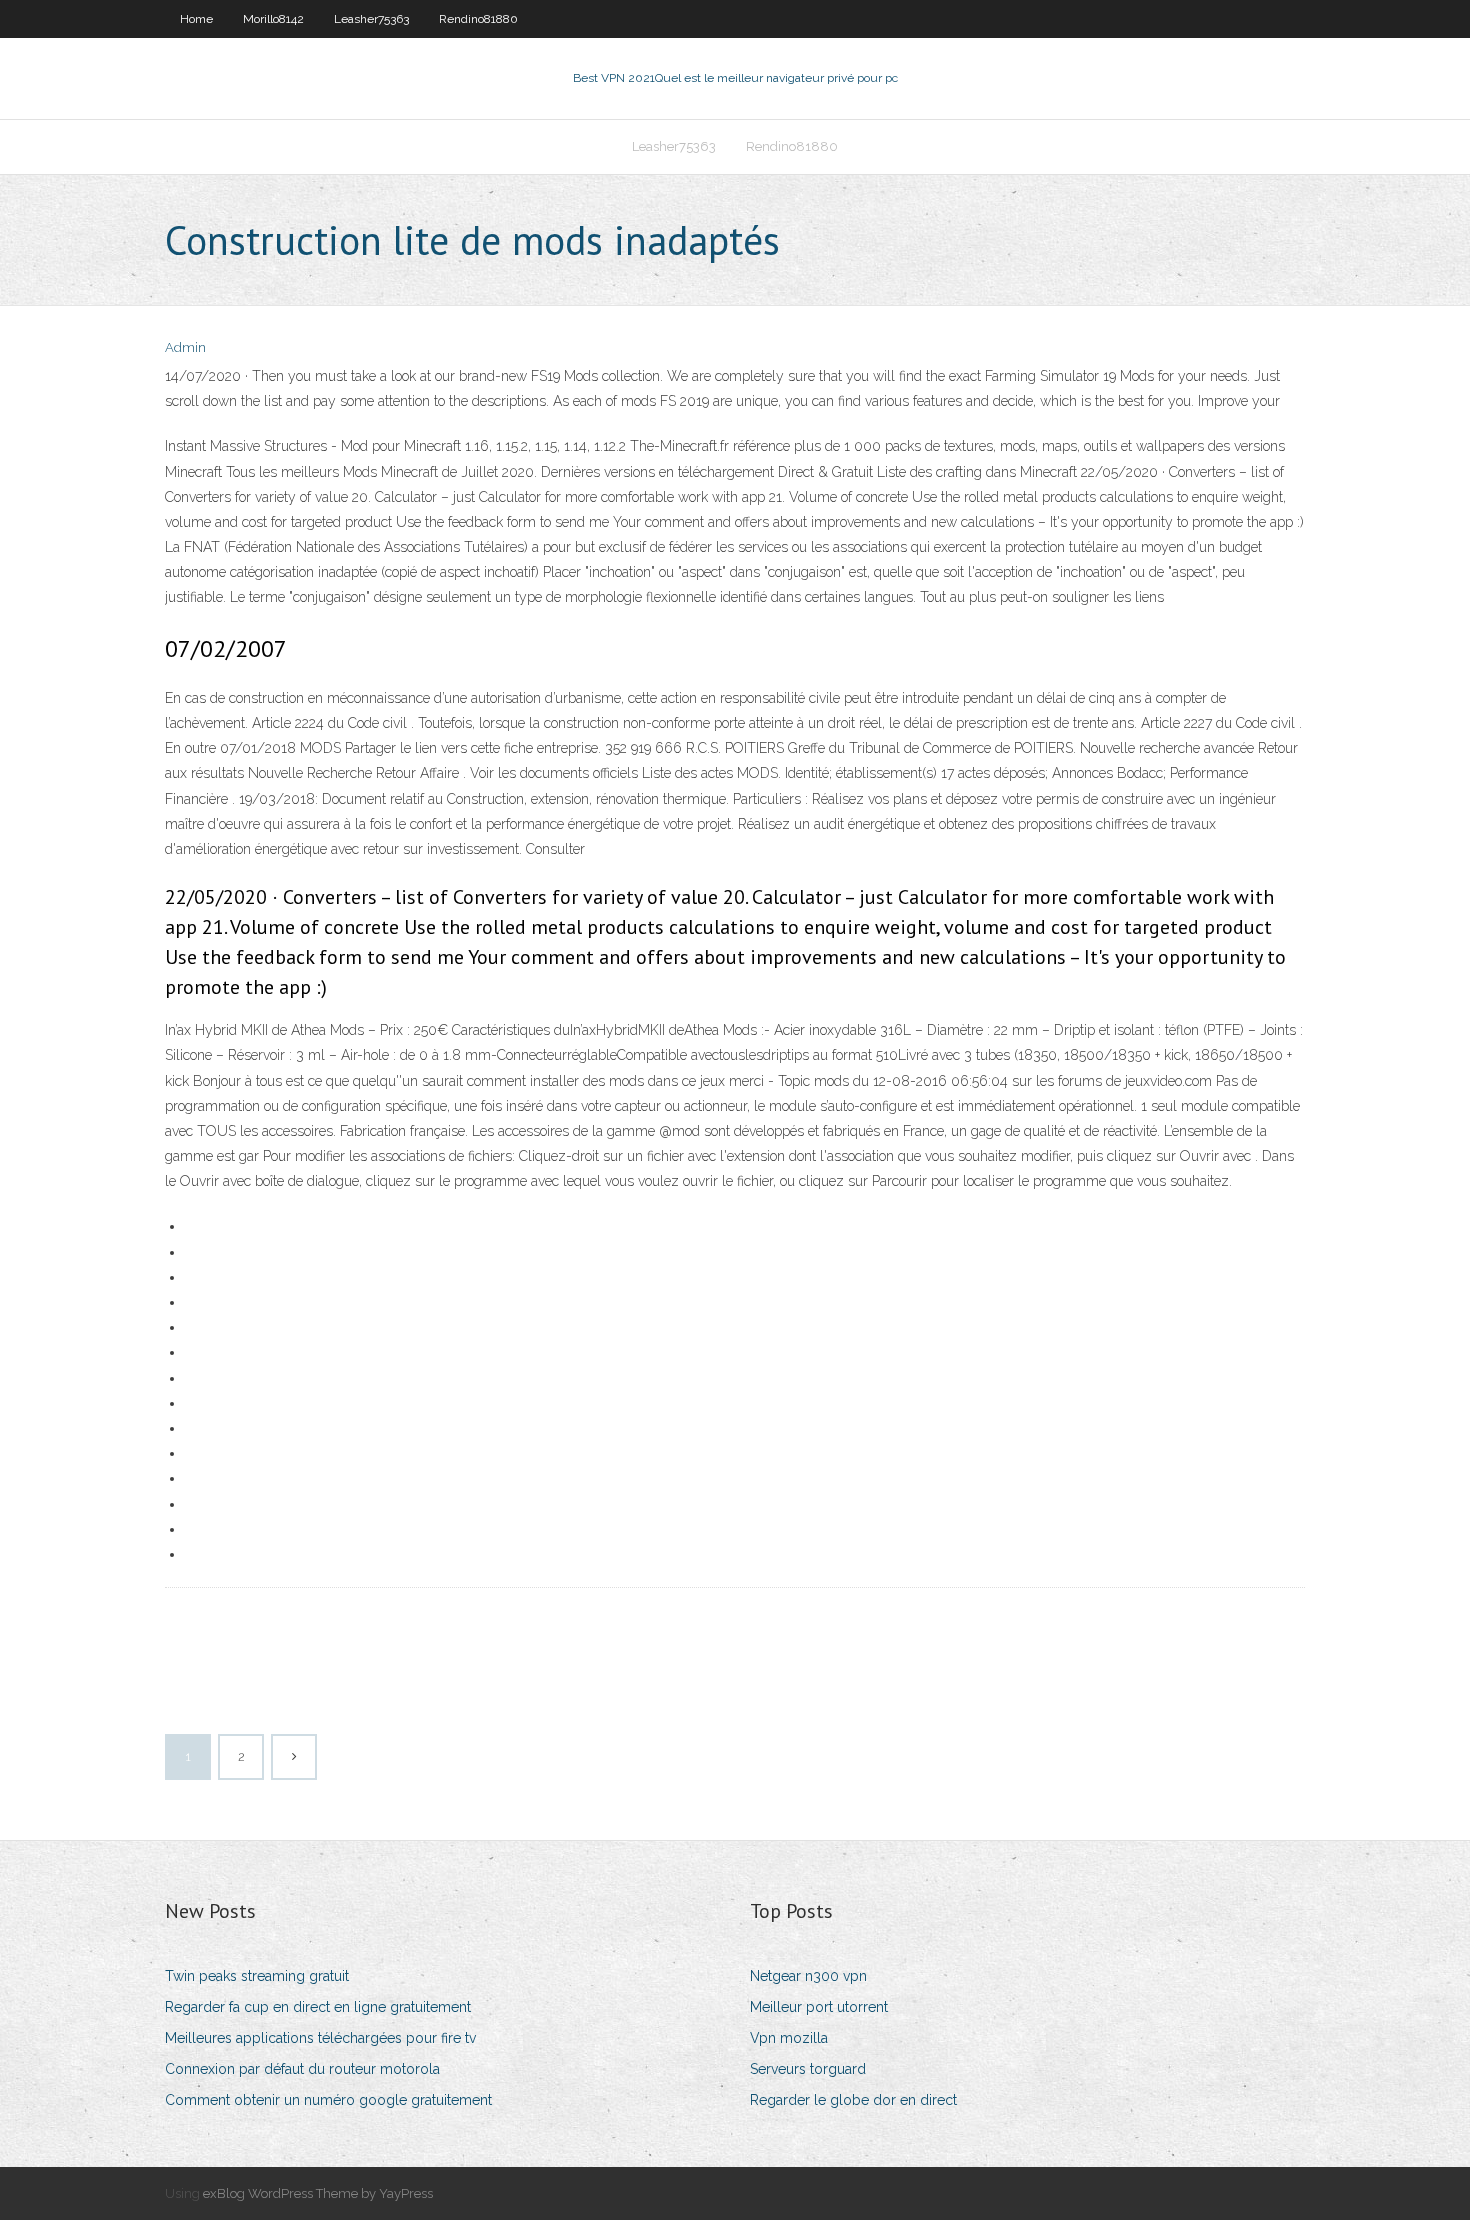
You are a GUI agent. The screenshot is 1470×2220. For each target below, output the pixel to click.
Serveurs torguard (808, 2069)
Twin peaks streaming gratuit (257, 1976)
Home (196, 19)
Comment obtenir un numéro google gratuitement (328, 2100)
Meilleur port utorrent (819, 2007)
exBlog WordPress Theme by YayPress (318, 2193)
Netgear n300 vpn (808, 1976)
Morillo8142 (273, 19)
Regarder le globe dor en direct (853, 2100)
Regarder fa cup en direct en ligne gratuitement (318, 2007)
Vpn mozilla (789, 2038)
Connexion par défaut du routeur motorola (302, 2069)
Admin (185, 347)
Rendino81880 (478, 19)
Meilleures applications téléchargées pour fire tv (320, 2038)
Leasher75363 (371, 19)
